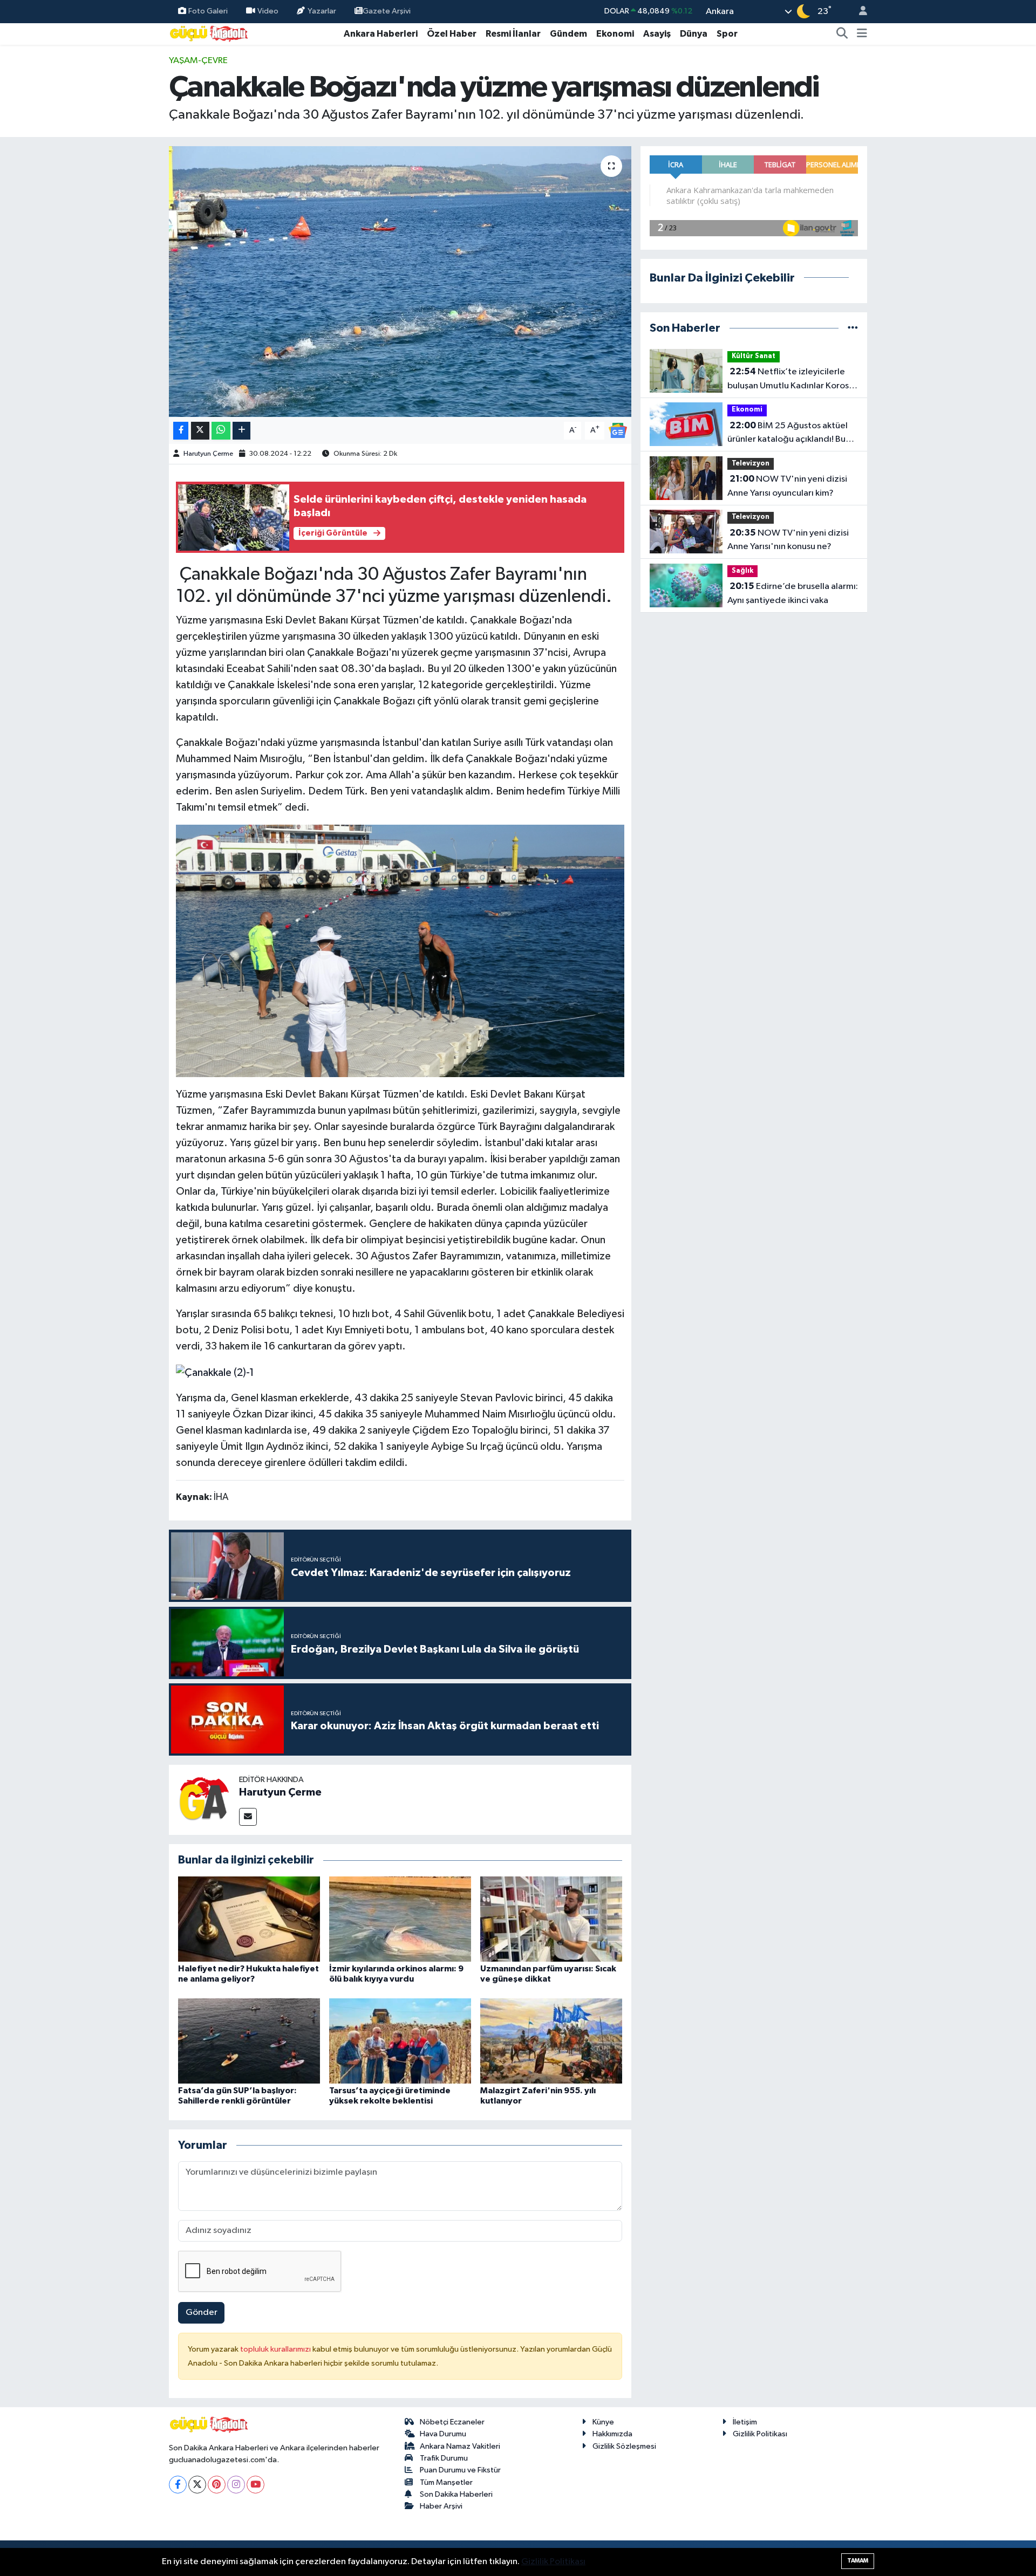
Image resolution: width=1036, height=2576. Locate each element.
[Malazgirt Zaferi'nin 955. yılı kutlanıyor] (551, 2041)
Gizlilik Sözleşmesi (624, 2446)
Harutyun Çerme (208, 454)
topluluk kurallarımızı (276, 2349)
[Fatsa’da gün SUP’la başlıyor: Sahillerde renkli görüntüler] (249, 2041)
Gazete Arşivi (387, 11)
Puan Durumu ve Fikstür (460, 2470)
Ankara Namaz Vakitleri (460, 2446)
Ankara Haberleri (381, 34)
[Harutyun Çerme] (204, 1800)
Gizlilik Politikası (760, 2434)
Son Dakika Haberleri (456, 2494)
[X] (197, 2485)
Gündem (568, 34)
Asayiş (657, 34)
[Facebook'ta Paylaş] (181, 431)
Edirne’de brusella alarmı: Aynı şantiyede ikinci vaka (793, 593)
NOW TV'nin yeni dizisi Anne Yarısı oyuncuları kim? (787, 486)
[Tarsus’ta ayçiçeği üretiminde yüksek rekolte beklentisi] (400, 2041)
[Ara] (842, 34)
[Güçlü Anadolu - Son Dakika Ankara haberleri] (209, 33)
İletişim (745, 2422)
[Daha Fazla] (241, 431)
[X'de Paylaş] (200, 431)
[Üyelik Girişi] (858, 12)
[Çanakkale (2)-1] (215, 1372)
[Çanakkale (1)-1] (400, 950)
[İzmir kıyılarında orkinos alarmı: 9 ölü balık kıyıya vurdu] (400, 1919)
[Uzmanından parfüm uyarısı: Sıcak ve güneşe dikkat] (551, 1919)
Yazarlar (322, 11)
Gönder (202, 2313)
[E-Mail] (248, 1817)
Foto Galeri (208, 11)
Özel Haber (452, 34)
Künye (603, 2422)
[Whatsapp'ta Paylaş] (221, 431)
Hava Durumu (443, 2434)
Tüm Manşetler (446, 2482)
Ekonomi (615, 34)
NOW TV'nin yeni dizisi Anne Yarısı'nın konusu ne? (788, 540)
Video (268, 11)
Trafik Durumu (444, 2458)
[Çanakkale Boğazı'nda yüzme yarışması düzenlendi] (400, 282)
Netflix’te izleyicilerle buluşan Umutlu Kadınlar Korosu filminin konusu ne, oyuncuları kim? (790, 380)
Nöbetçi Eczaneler (452, 2422)
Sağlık (742, 571)
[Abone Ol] (618, 430)
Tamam (858, 2561)
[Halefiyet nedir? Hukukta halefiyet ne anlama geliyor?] (249, 1919)
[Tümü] (853, 328)
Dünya (694, 34)
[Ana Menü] (862, 34)
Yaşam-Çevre (198, 61)
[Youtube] (255, 2485)
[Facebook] (178, 2485)
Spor (727, 34)
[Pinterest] (217, 2485)
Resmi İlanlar (513, 34)
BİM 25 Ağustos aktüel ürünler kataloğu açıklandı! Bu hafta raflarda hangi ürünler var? (791, 434)
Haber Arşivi (441, 2506)
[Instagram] (236, 2485)
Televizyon (751, 464)
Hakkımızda (612, 2434)
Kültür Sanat (754, 356)
